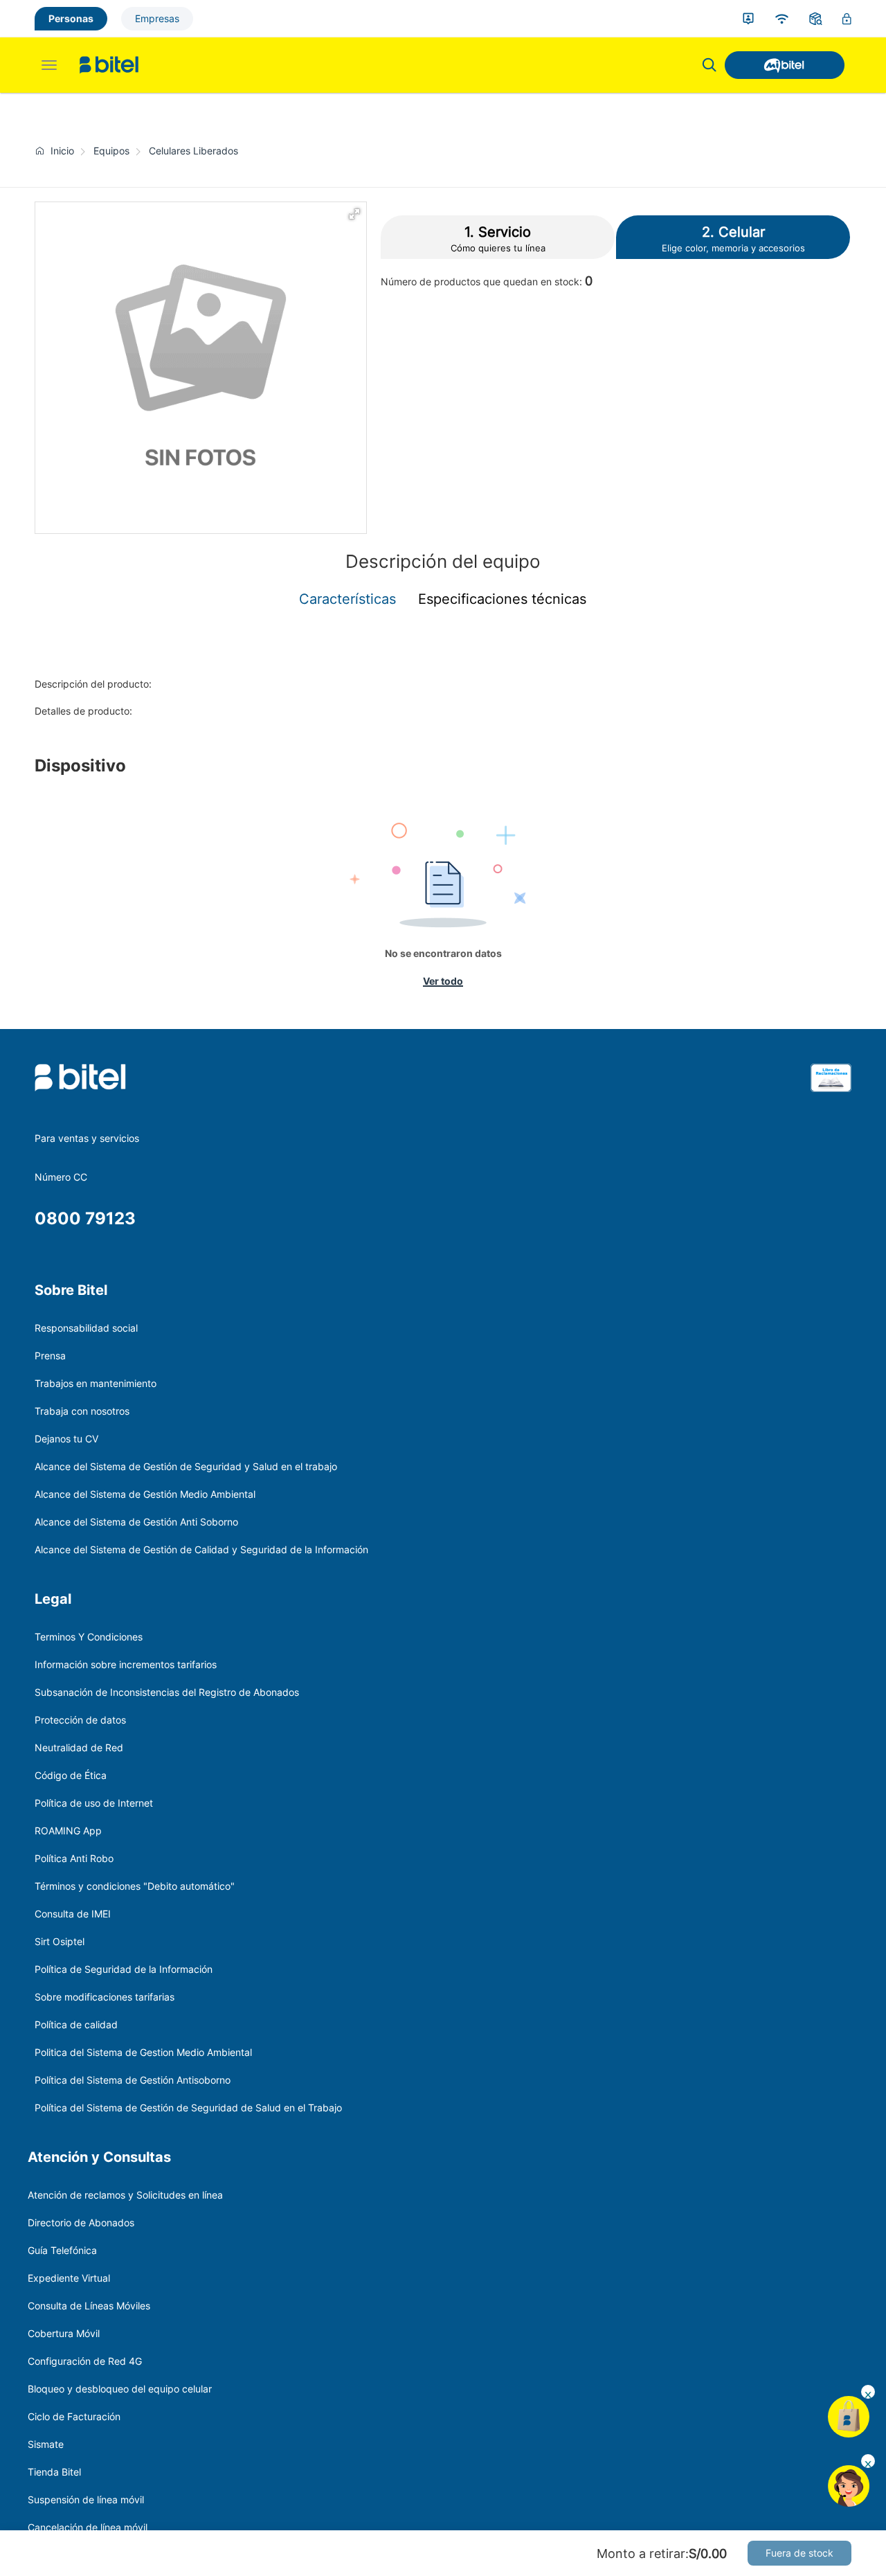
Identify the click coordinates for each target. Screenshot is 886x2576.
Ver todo (443, 981)
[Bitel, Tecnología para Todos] (109, 65)
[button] (354, 214)
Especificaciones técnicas (502, 599)
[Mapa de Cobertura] (782, 19)
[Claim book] (831, 1095)
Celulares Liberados (193, 151)
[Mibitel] (785, 65)
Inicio (62, 151)
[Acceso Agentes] (847, 19)
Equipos (111, 151)
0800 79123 (85, 1218)
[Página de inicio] (43, 151)
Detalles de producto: (83, 711)
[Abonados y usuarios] (748, 19)
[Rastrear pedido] (816, 19)
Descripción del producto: (93, 684)
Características (347, 599)
